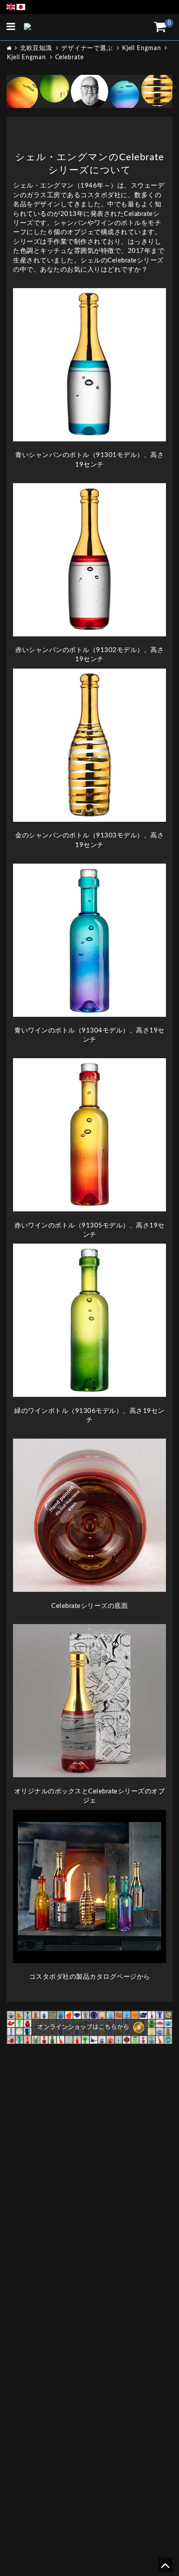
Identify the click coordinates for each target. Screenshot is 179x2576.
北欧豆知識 (36, 48)
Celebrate (70, 57)
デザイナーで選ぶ (87, 48)
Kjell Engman (142, 48)
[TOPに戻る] (165, 2568)
